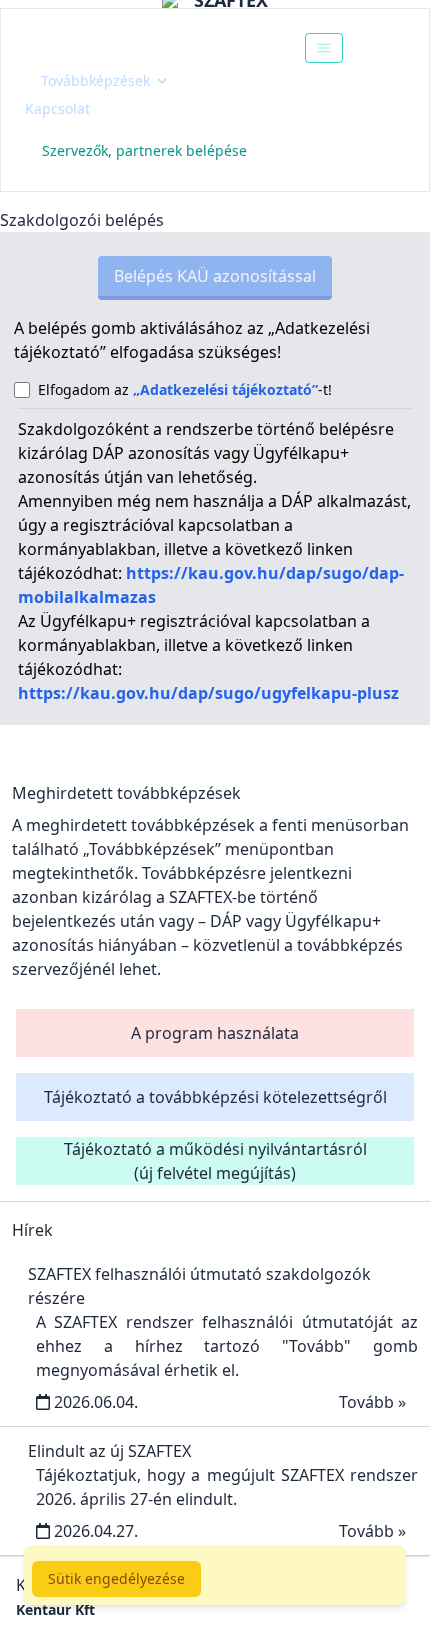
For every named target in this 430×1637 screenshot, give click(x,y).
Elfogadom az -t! (185, 389)
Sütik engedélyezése (116, 1578)
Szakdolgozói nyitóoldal (136, 47)
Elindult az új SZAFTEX (109, 1451)
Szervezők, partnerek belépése (144, 150)
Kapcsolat (57, 108)
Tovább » (372, 1402)
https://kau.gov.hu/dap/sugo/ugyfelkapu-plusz (208, 693)
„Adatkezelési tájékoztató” (225, 389)
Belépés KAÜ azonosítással (215, 276)
